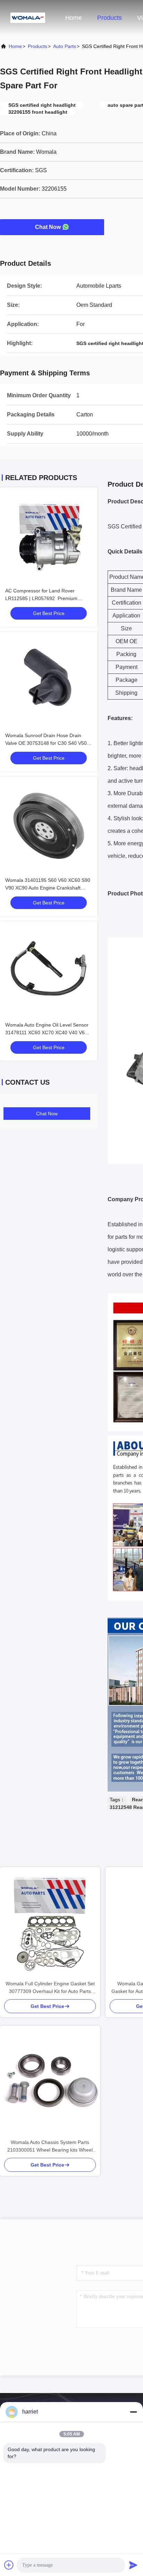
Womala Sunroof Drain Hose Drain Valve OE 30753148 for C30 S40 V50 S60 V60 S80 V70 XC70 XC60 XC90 (46, 743)
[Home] (28, 17)
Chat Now (48, 227)
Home (74, 18)
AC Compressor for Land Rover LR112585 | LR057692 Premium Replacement (41, 598)
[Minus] (133, 2412)
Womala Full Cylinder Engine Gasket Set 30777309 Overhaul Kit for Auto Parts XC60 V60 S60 (50, 1988)
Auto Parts (65, 46)
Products (110, 18)
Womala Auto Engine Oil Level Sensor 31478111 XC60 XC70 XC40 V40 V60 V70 (47, 1032)
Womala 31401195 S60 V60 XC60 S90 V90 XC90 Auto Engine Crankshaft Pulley (48, 888)
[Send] (133, 2565)
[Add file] (9, 2565)
